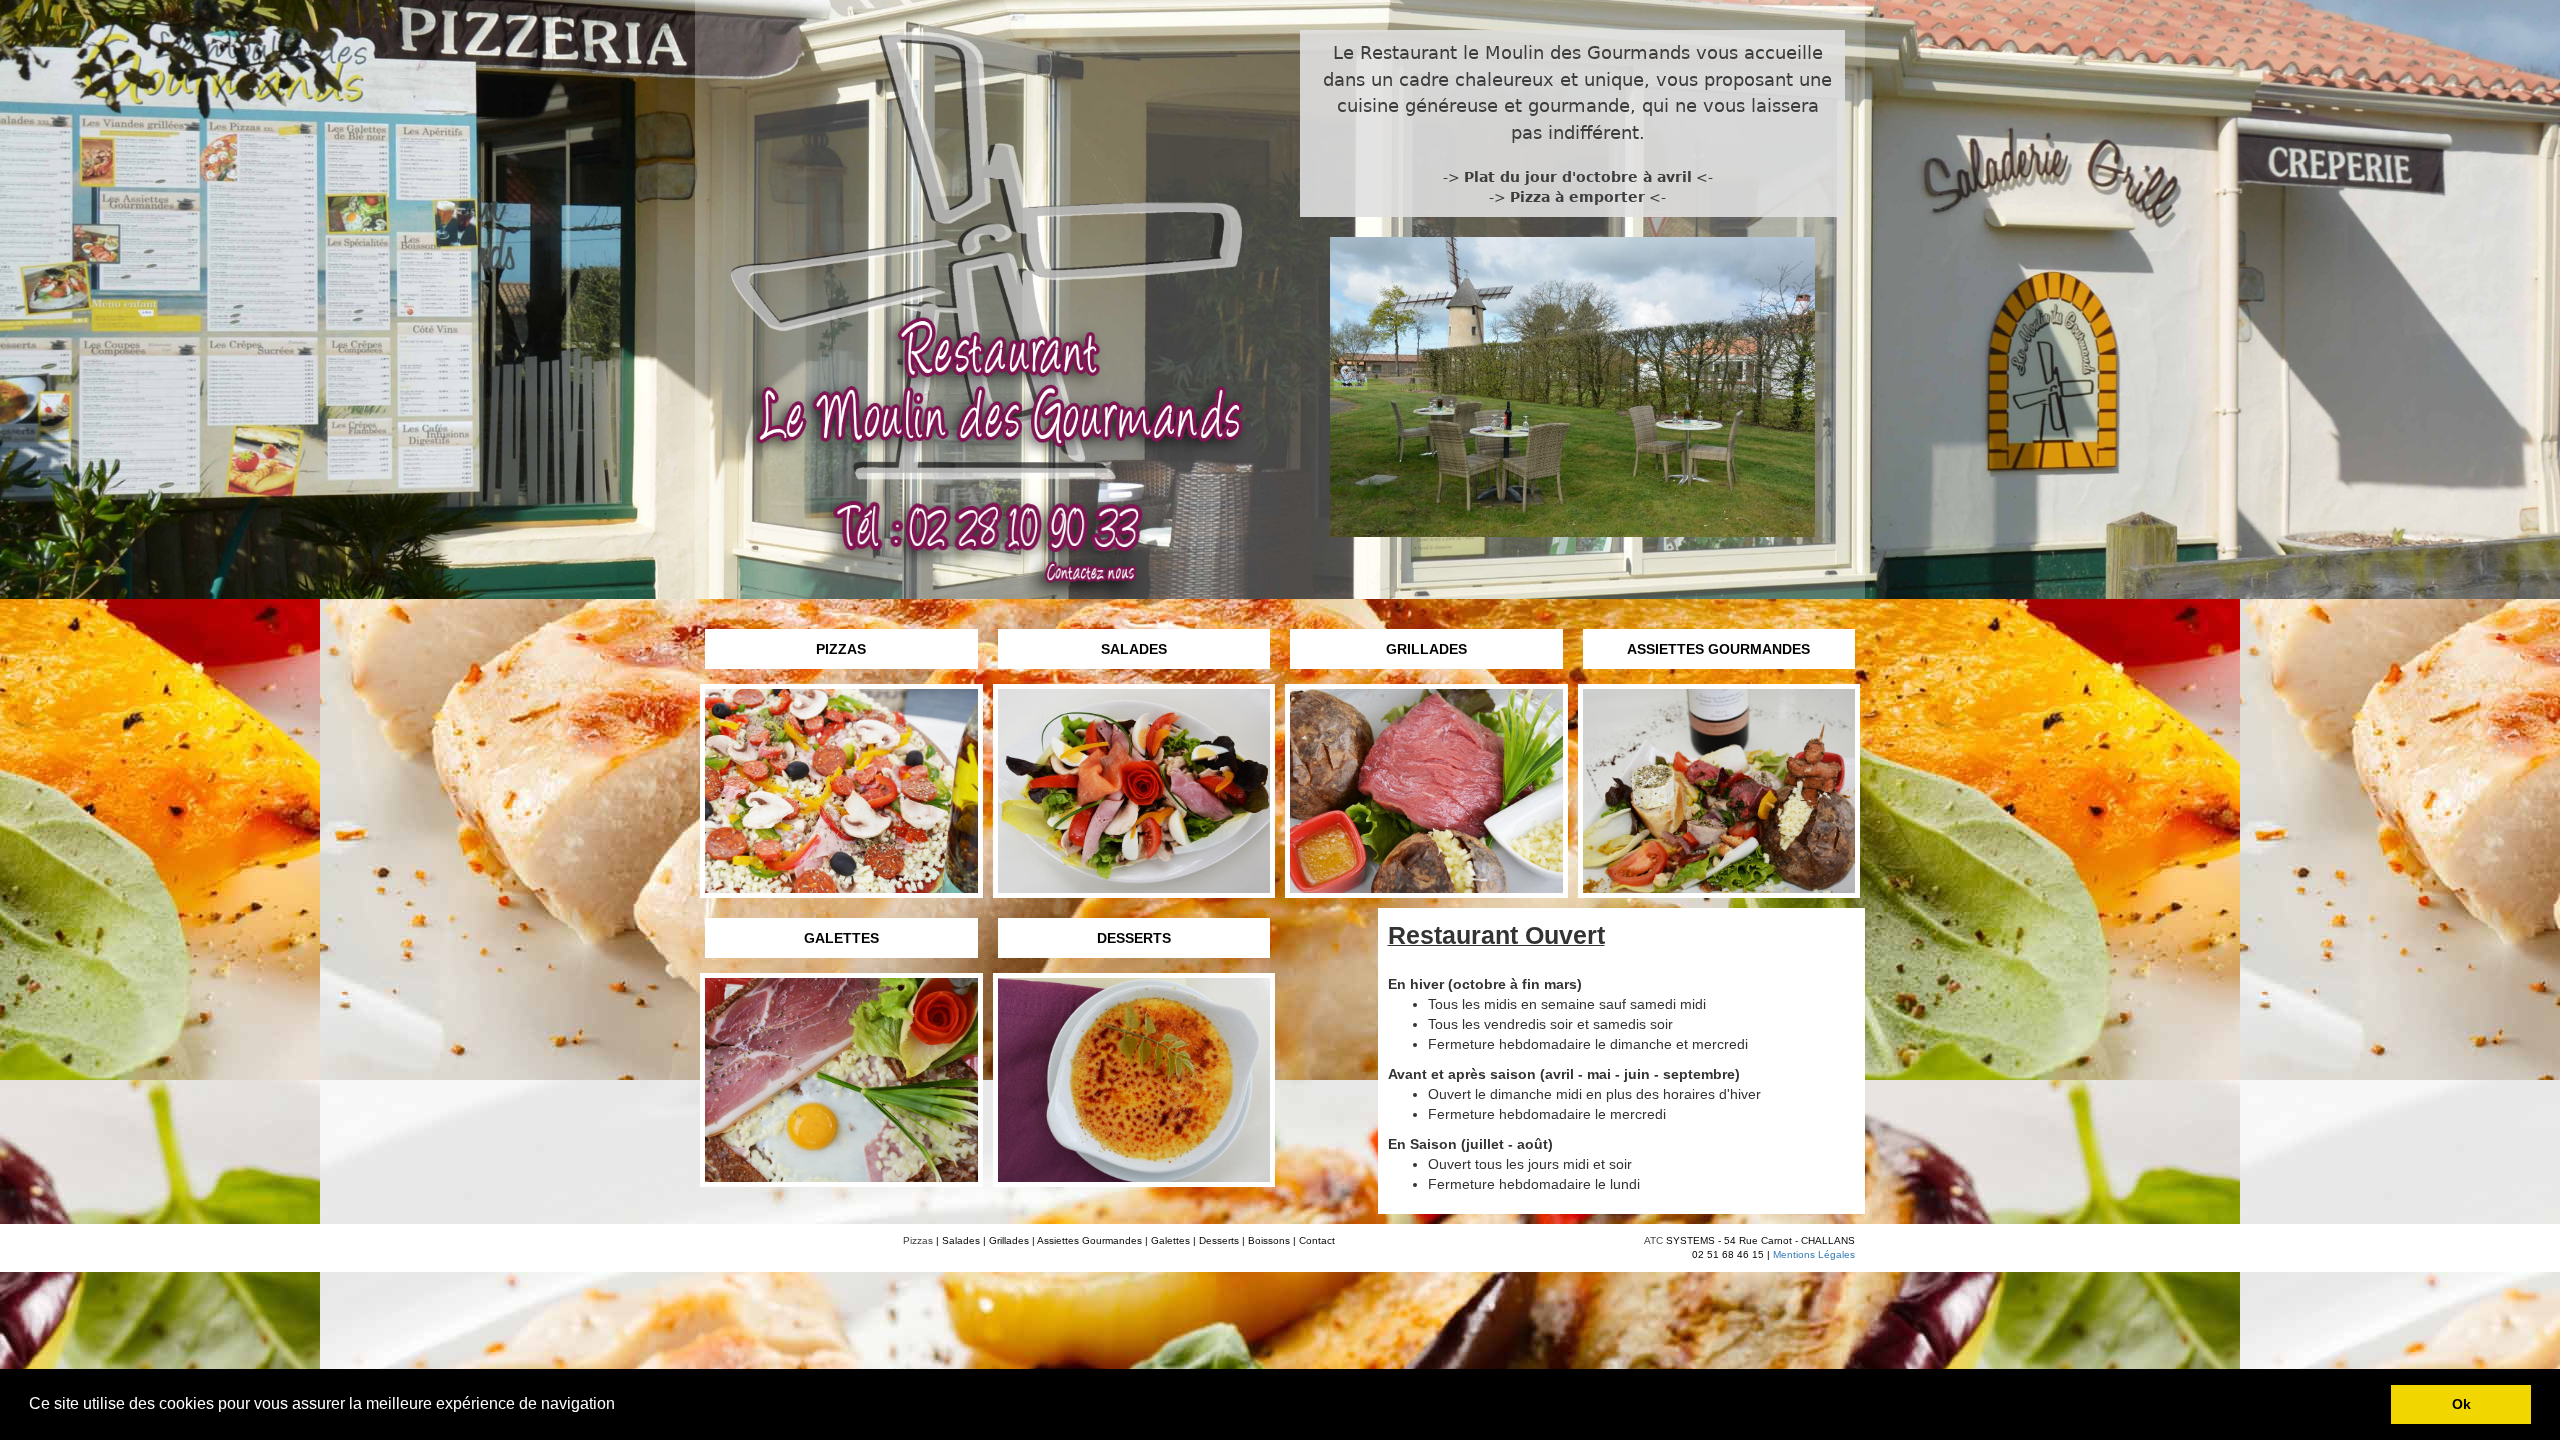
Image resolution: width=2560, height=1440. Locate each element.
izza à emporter (1582, 197)
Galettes (1170, 1240)
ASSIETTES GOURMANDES (1718, 649)
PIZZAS (841, 649)
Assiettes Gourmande (1087, 1240)
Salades (961, 1240)
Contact (1317, 1240)
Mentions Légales (1814, 1254)
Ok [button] (2461, 1404)
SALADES (1134, 649)
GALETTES (841, 938)
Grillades (1009, 1240)
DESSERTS (1134, 938)
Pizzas (918, 1240)
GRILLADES (1426, 649)
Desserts (1219, 1240)
